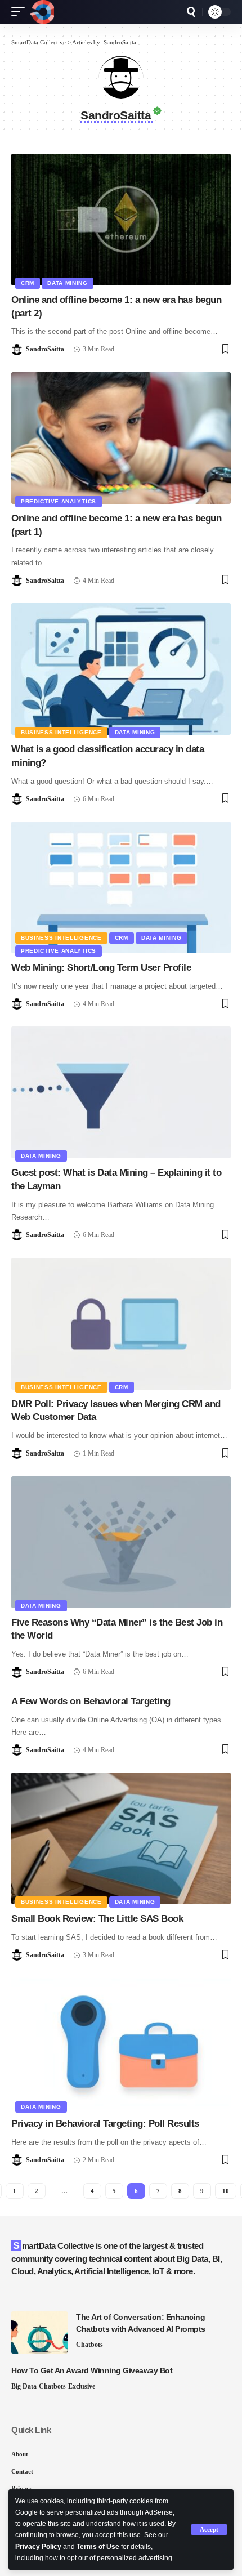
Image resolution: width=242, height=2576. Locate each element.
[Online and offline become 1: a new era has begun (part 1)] (121, 438)
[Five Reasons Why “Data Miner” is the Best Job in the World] (121, 1542)
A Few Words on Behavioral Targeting (91, 1701)
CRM (28, 283)
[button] (209, 2530)
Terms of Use (98, 2547)
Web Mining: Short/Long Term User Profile (101, 968)
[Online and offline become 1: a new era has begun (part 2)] (121, 220)
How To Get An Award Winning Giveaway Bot (92, 2370)
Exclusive (82, 2386)
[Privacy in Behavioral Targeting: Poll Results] (121, 2043)
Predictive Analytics (59, 501)
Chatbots (89, 2345)
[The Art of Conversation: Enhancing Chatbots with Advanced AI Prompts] (39, 2332)
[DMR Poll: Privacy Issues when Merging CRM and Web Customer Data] (121, 1324)
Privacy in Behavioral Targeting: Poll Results (105, 2124)
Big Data (24, 2386)
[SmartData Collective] (42, 12)
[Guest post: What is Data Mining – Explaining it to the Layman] (121, 1092)
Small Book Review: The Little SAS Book (97, 1919)
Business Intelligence (61, 732)
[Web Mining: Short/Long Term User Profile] (121, 887)
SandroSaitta (45, 349)
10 (226, 2191)
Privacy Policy (38, 2547)
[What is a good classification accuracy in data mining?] (121, 669)
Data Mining (68, 283)
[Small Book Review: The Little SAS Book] (121, 1838)
